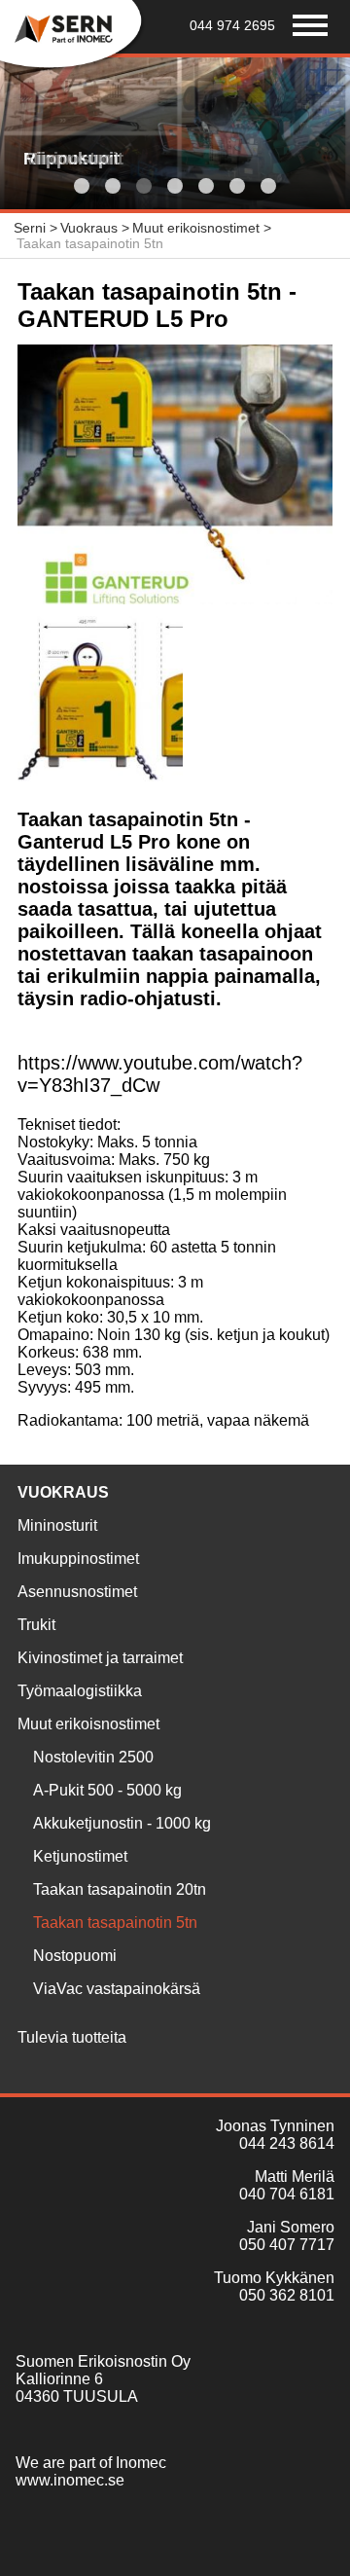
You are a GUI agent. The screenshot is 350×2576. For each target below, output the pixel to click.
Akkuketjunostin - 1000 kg (122, 1823)
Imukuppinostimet (78, 1559)
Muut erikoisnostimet (88, 1724)
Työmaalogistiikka (80, 1691)
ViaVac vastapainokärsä (117, 1989)
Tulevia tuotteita (72, 2037)
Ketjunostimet (80, 1856)
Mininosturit (57, 1525)
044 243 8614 (287, 2143)
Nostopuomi (75, 1956)
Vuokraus (63, 1492)
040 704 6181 (287, 2194)
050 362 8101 (287, 2295)
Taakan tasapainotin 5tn (115, 1923)
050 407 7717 (287, 2245)
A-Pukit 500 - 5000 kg (107, 1790)
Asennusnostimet (77, 1592)
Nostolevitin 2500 (93, 1757)
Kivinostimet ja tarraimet (100, 1658)
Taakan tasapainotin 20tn (120, 1889)
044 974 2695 (232, 25)
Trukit (36, 1625)
